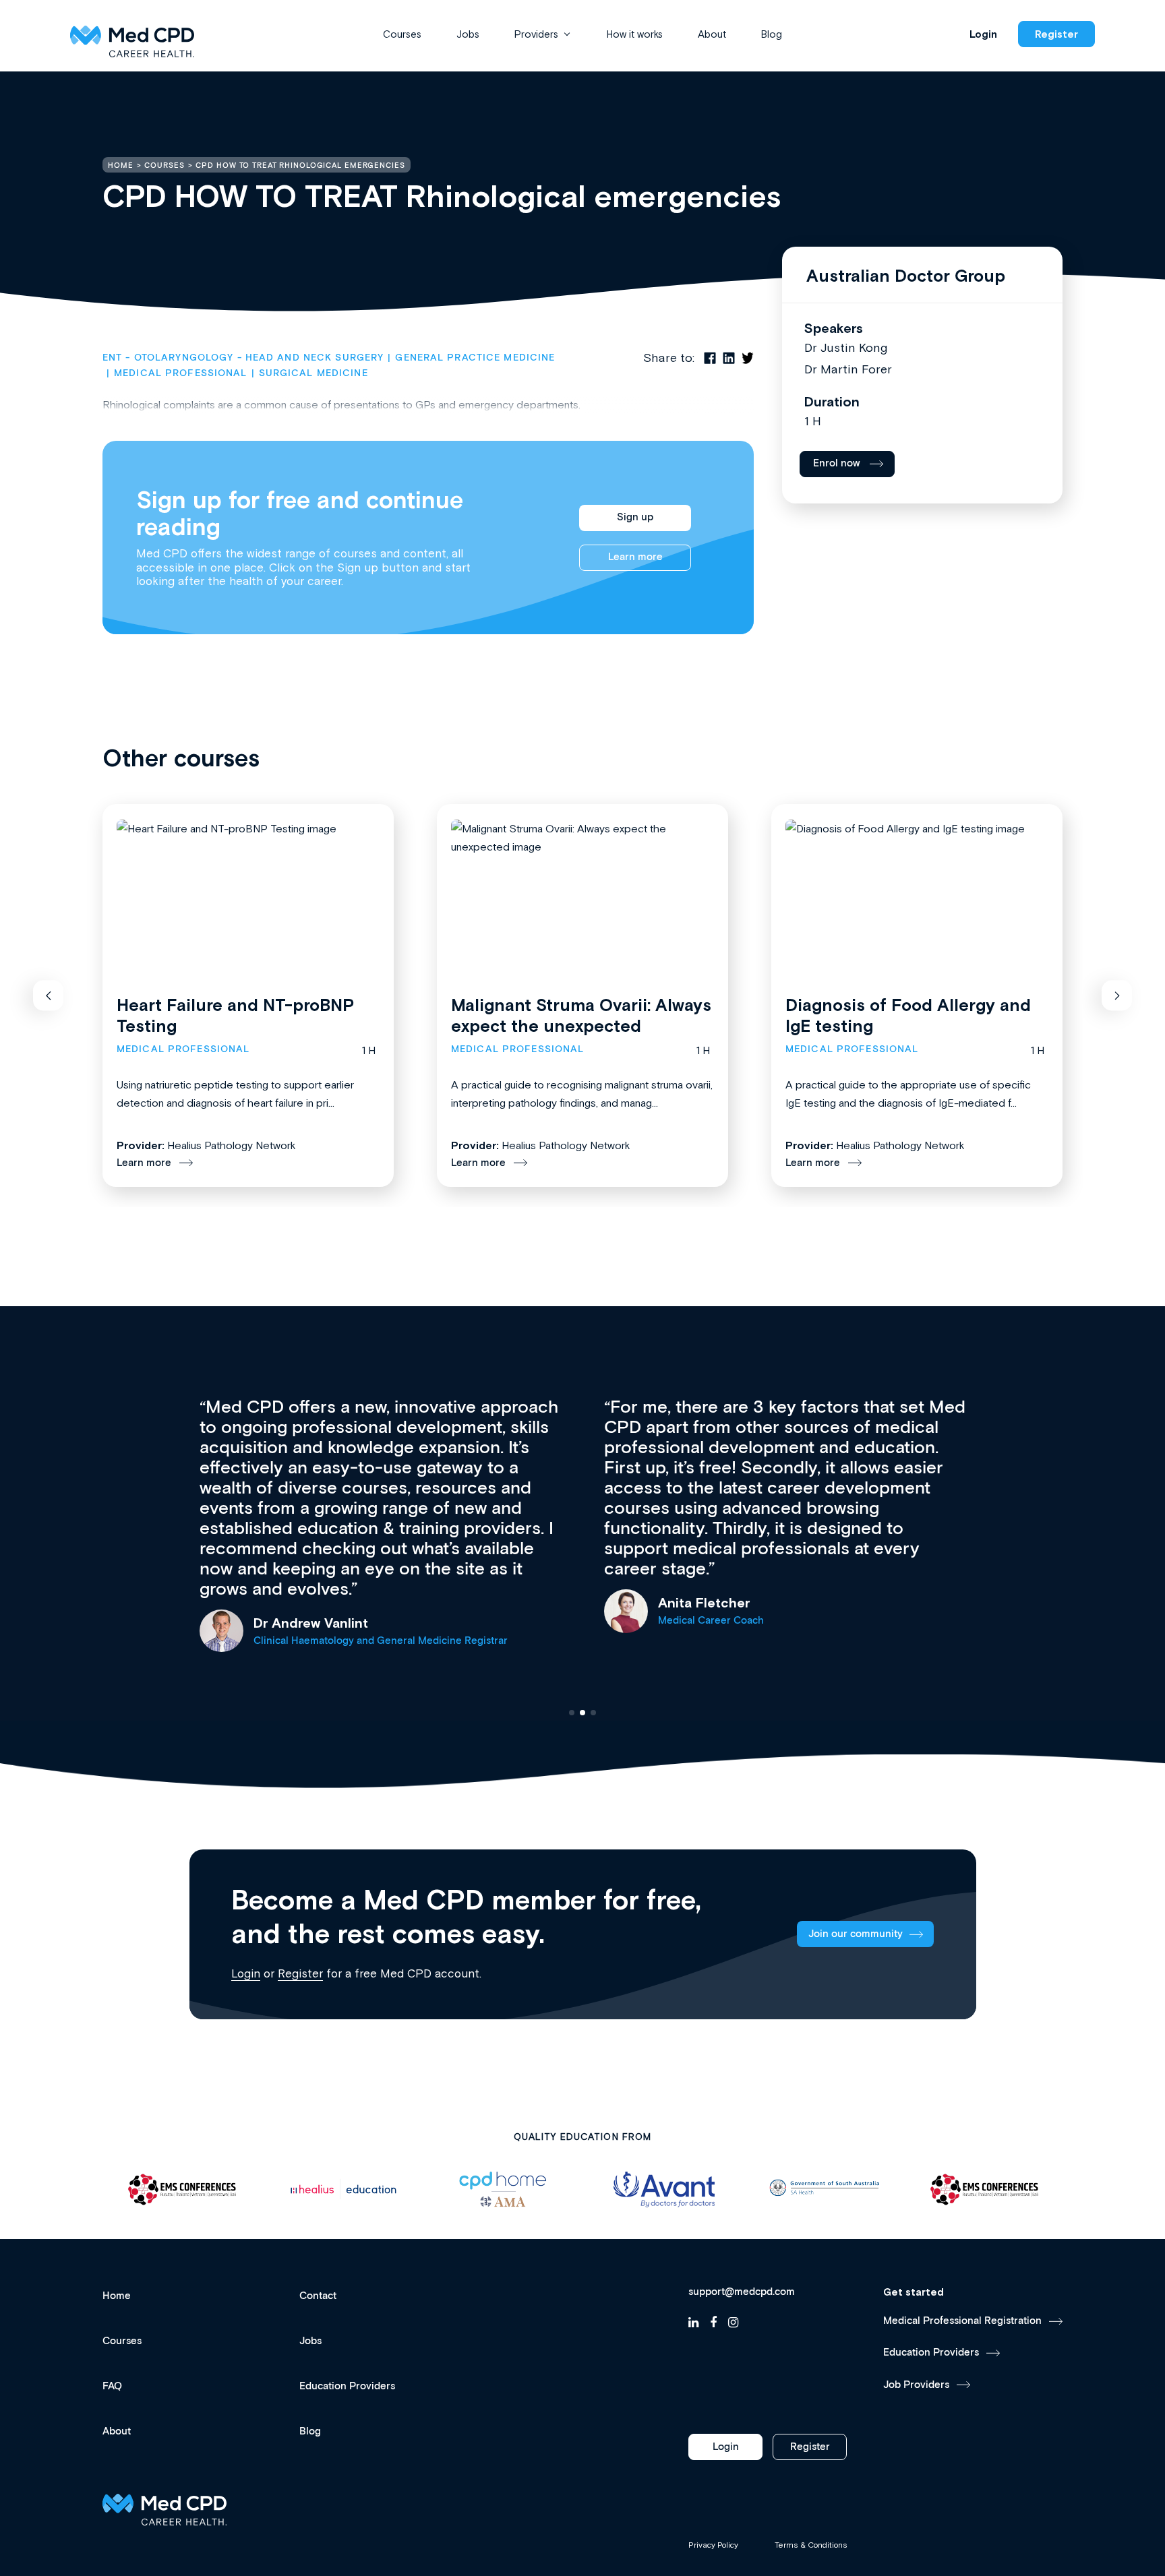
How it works (635, 34)
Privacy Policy (713, 2545)
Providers (536, 34)
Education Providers (347, 2386)
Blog (772, 34)
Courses (402, 34)
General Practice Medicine (475, 358)
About (712, 34)
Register (1056, 34)
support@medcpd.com (742, 2292)
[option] (183, 2189)
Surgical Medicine (313, 373)
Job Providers (916, 2385)
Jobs (468, 34)
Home (117, 2296)
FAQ (112, 2386)
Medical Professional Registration (962, 2321)
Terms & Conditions (811, 2545)
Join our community (856, 1934)
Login (983, 34)
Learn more (635, 557)
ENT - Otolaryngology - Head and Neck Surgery (243, 358)
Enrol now (837, 463)
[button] (48, 996)
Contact (318, 2296)
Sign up (635, 517)
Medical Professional (180, 373)
